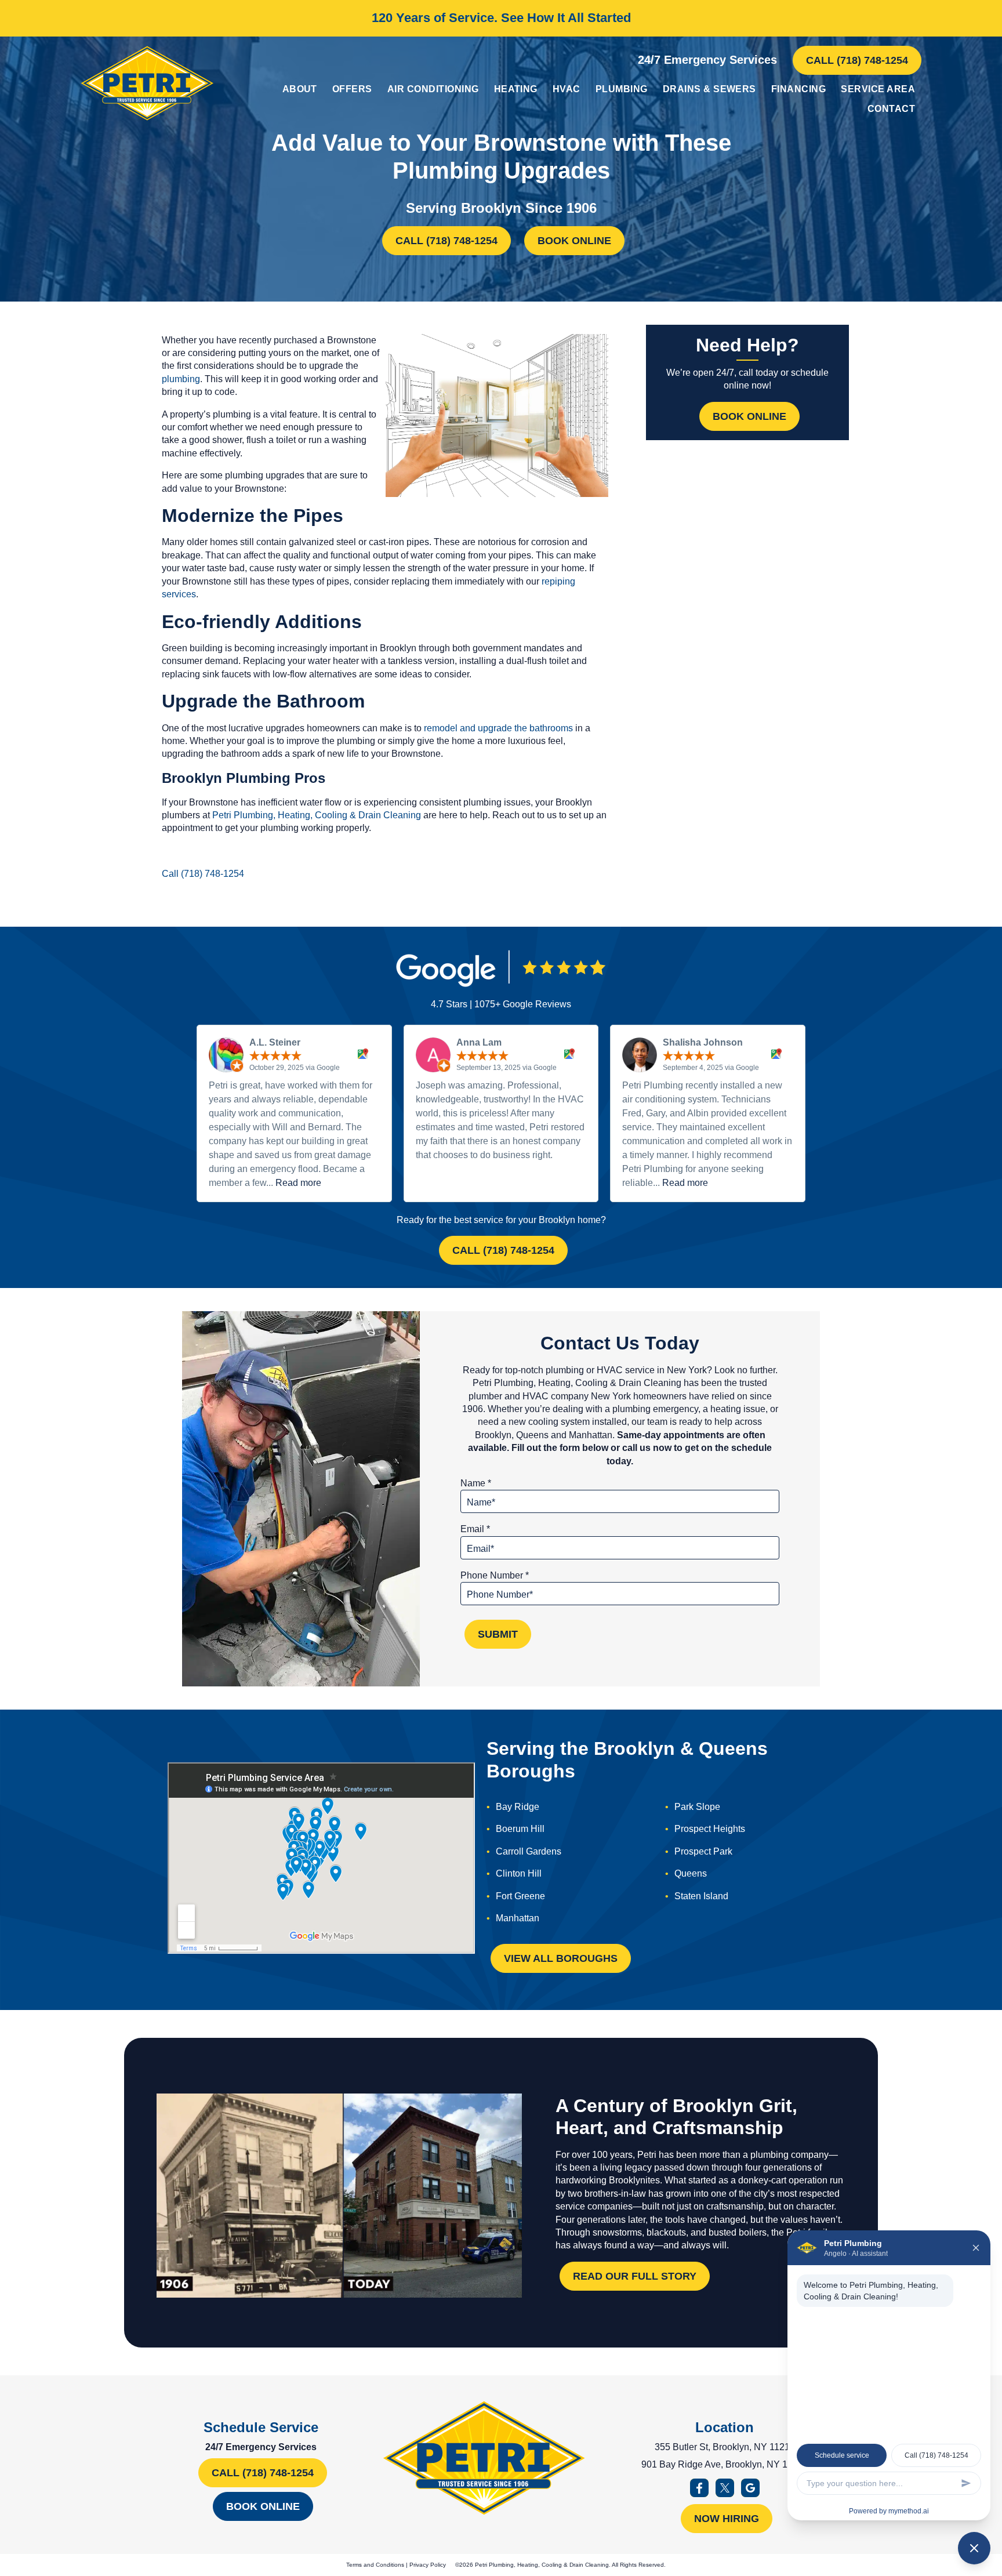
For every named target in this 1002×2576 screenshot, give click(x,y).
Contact (891, 109)
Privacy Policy (428, 2565)
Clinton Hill (519, 1873)
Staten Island (701, 1896)
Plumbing (622, 89)
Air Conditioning (433, 89)
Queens (691, 1873)
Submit (498, 1634)
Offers (352, 89)
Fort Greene (520, 1896)
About (300, 89)
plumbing (181, 379)
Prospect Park (703, 1851)
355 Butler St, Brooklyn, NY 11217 (725, 2447)
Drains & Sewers (709, 89)
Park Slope (697, 1807)
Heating (516, 89)
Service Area (878, 89)
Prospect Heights (710, 1829)
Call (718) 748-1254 (857, 60)
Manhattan (518, 1918)
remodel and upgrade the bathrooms (498, 728)
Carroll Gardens (529, 1851)
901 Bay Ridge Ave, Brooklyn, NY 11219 (725, 2464)
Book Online (574, 241)
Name (476, 1483)
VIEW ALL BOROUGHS (561, 1958)
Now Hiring (727, 2519)
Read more (298, 1183)
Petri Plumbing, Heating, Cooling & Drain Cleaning (317, 815)
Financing (798, 89)
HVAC (567, 89)
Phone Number (495, 1575)
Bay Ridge (518, 1807)
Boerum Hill (520, 1829)
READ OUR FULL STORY (635, 2276)
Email (475, 1529)
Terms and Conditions (375, 2565)
